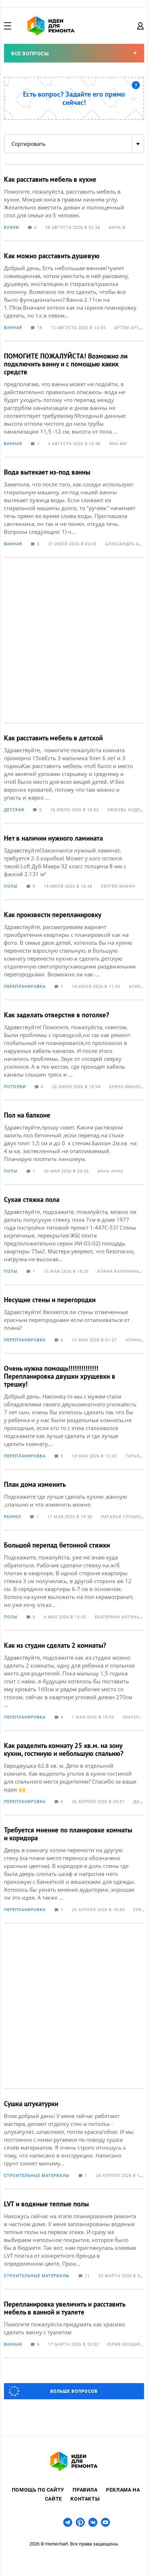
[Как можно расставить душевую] (74, 291)
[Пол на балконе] (74, 1142)
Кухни (11, 228)
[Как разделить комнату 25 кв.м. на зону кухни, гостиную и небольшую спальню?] (74, 1773)
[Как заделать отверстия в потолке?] (74, 1050)
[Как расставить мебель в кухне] (74, 203)
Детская (14, 810)
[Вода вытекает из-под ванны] (74, 507)
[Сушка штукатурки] (74, 2139)
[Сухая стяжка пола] (74, 1235)
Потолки (15, 1087)
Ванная (13, 328)
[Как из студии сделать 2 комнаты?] (74, 1680)
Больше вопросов (74, 2391)
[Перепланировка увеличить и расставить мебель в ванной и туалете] (74, 2323)
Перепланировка (25, 987)
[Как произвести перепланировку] (74, 950)
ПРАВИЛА (85, 2490)
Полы (11, 886)
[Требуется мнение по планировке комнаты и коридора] (74, 1869)
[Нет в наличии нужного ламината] (74, 861)
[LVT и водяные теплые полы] (74, 2239)
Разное (13, 1517)
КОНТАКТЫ (85, 2499)
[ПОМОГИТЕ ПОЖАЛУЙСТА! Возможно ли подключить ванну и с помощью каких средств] (74, 399)
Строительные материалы (37, 2176)
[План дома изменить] (74, 1500)
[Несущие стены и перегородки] (74, 1319)
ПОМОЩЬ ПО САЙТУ (38, 2490)
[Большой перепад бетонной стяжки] (74, 1580)
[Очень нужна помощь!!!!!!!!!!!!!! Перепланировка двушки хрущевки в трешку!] (74, 1411)
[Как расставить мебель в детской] (74, 773)
